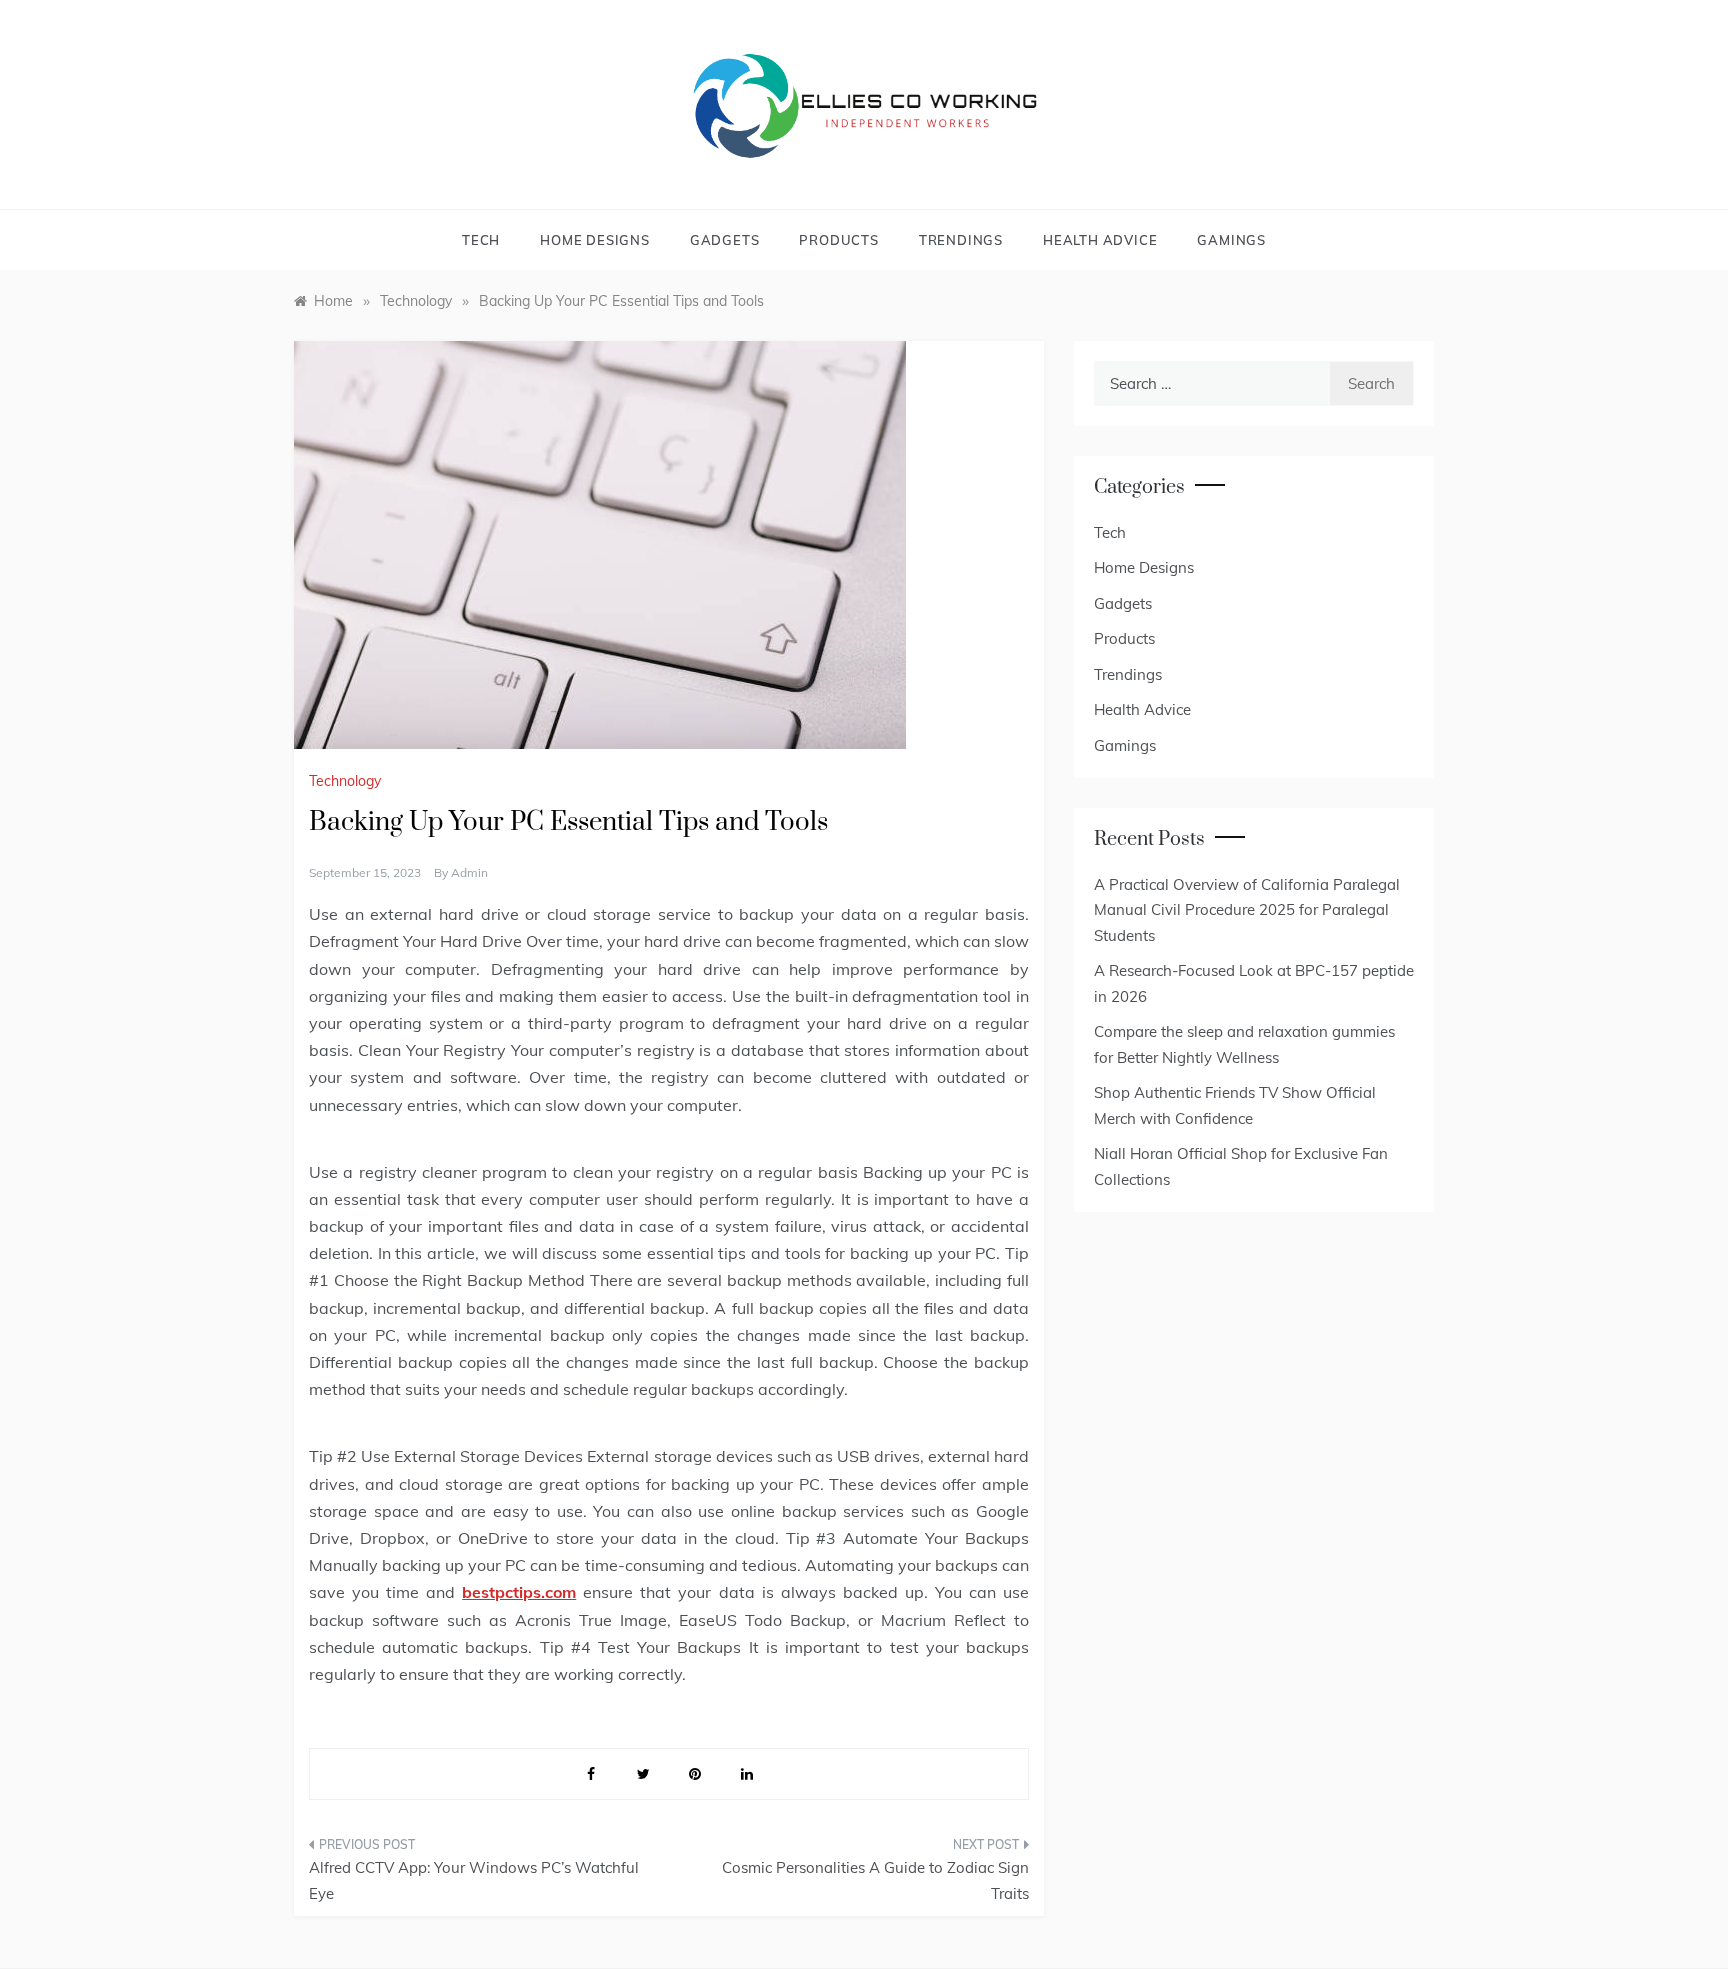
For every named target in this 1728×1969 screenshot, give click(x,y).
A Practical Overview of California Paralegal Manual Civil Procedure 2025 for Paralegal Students (1247, 910)
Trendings (961, 240)
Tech (481, 240)
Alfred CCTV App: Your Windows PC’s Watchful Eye (474, 1880)
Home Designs (595, 240)
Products (838, 240)
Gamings (1231, 240)
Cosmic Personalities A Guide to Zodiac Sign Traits (875, 1880)
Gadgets (725, 240)
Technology (345, 781)
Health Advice (1100, 240)
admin (469, 872)
